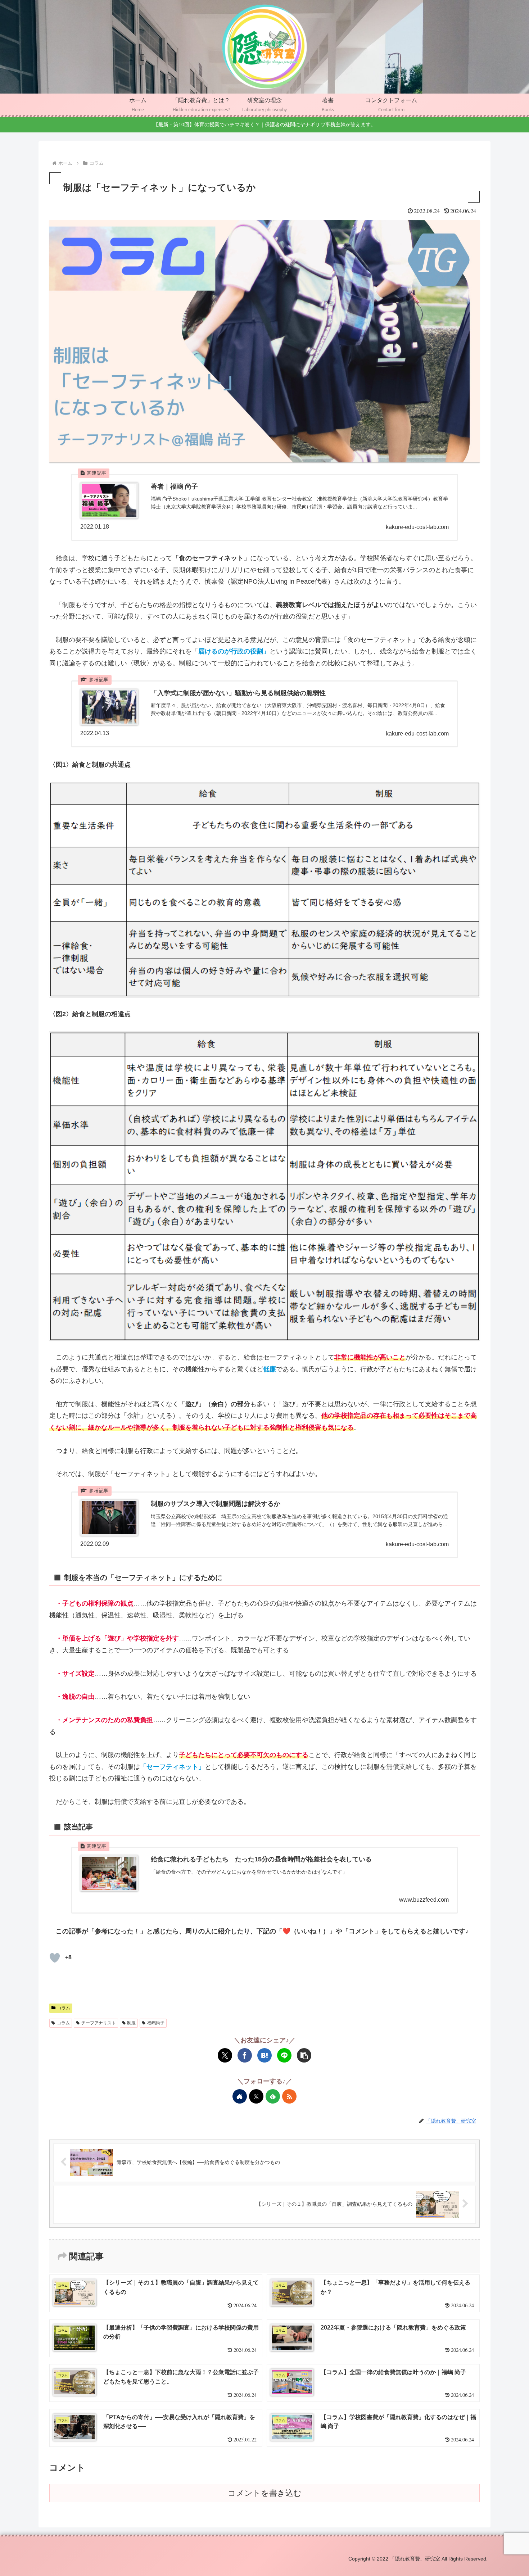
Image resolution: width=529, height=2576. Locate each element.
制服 (131, 2023)
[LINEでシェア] (284, 2055)
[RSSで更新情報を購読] (289, 2096)
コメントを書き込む (265, 2493)
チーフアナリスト (99, 2023)
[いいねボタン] (55, 1958)
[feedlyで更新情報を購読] (273, 2096)
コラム (64, 2008)
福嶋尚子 (156, 2023)
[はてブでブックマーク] (264, 2055)
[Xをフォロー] (256, 2096)
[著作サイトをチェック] (240, 2096)
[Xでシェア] (225, 2055)
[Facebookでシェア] (245, 2055)
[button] (304, 2055)
